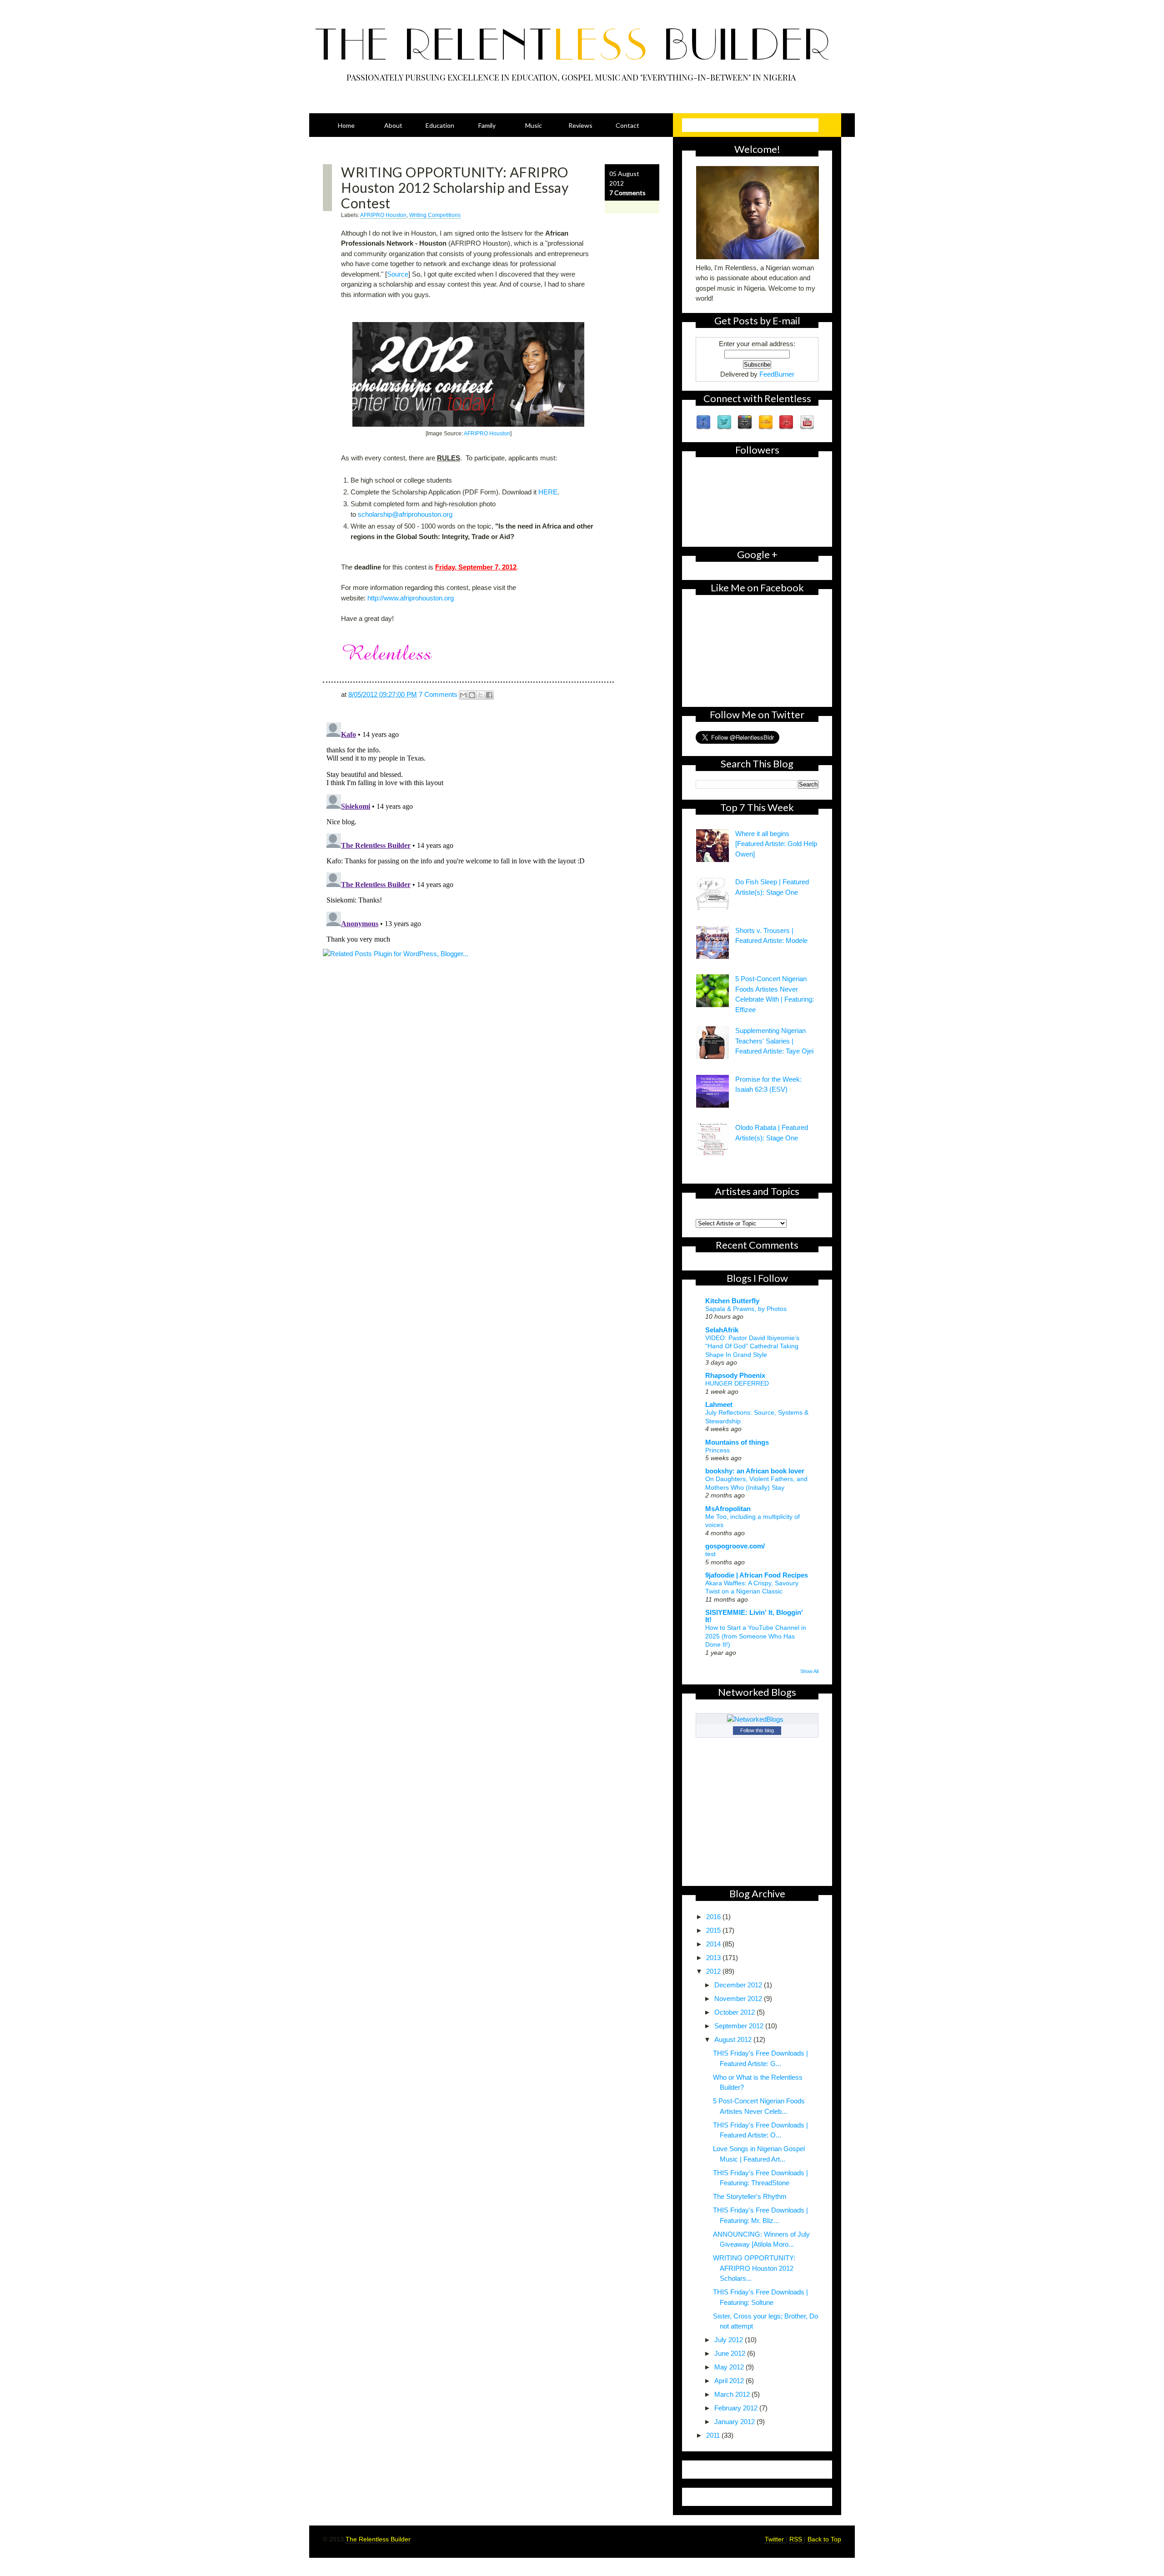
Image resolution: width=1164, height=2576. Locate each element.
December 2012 (739, 1985)
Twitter (775, 2539)
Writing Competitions (435, 215)
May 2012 (730, 2367)
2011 (714, 2435)
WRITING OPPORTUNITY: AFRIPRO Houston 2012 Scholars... (754, 2268)
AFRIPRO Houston (383, 215)
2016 (714, 1917)
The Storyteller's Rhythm (750, 2196)
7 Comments (627, 193)
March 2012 (733, 2394)
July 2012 (730, 2340)
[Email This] (463, 695)
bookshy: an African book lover (755, 1471)
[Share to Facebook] (489, 695)
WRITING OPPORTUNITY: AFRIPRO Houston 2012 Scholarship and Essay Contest (455, 187)
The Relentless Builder (378, 2539)
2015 (714, 1930)
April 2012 (730, 2381)
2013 (714, 1958)
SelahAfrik (722, 1330)
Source (398, 274)
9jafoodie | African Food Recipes (757, 1575)
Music (534, 125)
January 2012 (735, 2422)
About (393, 125)
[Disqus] (491, 832)
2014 (714, 1944)
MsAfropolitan (728, 1509)
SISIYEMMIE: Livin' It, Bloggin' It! (754, 1616)
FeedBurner (777, 374)
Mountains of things (737, 1442)
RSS (797, 2539)
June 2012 (731, 2353)
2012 (714, 1971)
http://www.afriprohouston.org (411, 598)
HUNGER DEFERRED (737, 1383)
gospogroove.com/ (735, 1546)
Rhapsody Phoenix (735, 1375)
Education (440, 125)
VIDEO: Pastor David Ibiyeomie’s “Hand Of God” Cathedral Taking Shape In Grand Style (752, 1346)
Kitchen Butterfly (732, 1301)
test (710, 1554)
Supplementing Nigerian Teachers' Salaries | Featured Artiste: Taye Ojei (774, 1041)
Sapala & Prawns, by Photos (746, 1309)
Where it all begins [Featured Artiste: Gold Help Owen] (776, 844)
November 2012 (739, 1999)
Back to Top (824, 2539)
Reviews (580, 125)
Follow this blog (757, 1730)
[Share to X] (481, 695)
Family (487, 125)
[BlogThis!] (472, 695)
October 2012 (735, 2012)
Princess (717, 1450)
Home (346, 125)
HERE (548, 492)
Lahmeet (719, 1404)
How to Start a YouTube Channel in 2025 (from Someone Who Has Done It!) (756, 1636)
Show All (809, 1671)
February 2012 (737, 2408)
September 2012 (740, 2026)
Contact (627, 125)
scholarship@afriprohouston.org (405, 514)
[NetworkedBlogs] (757, 1719)
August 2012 (734, 2039)
